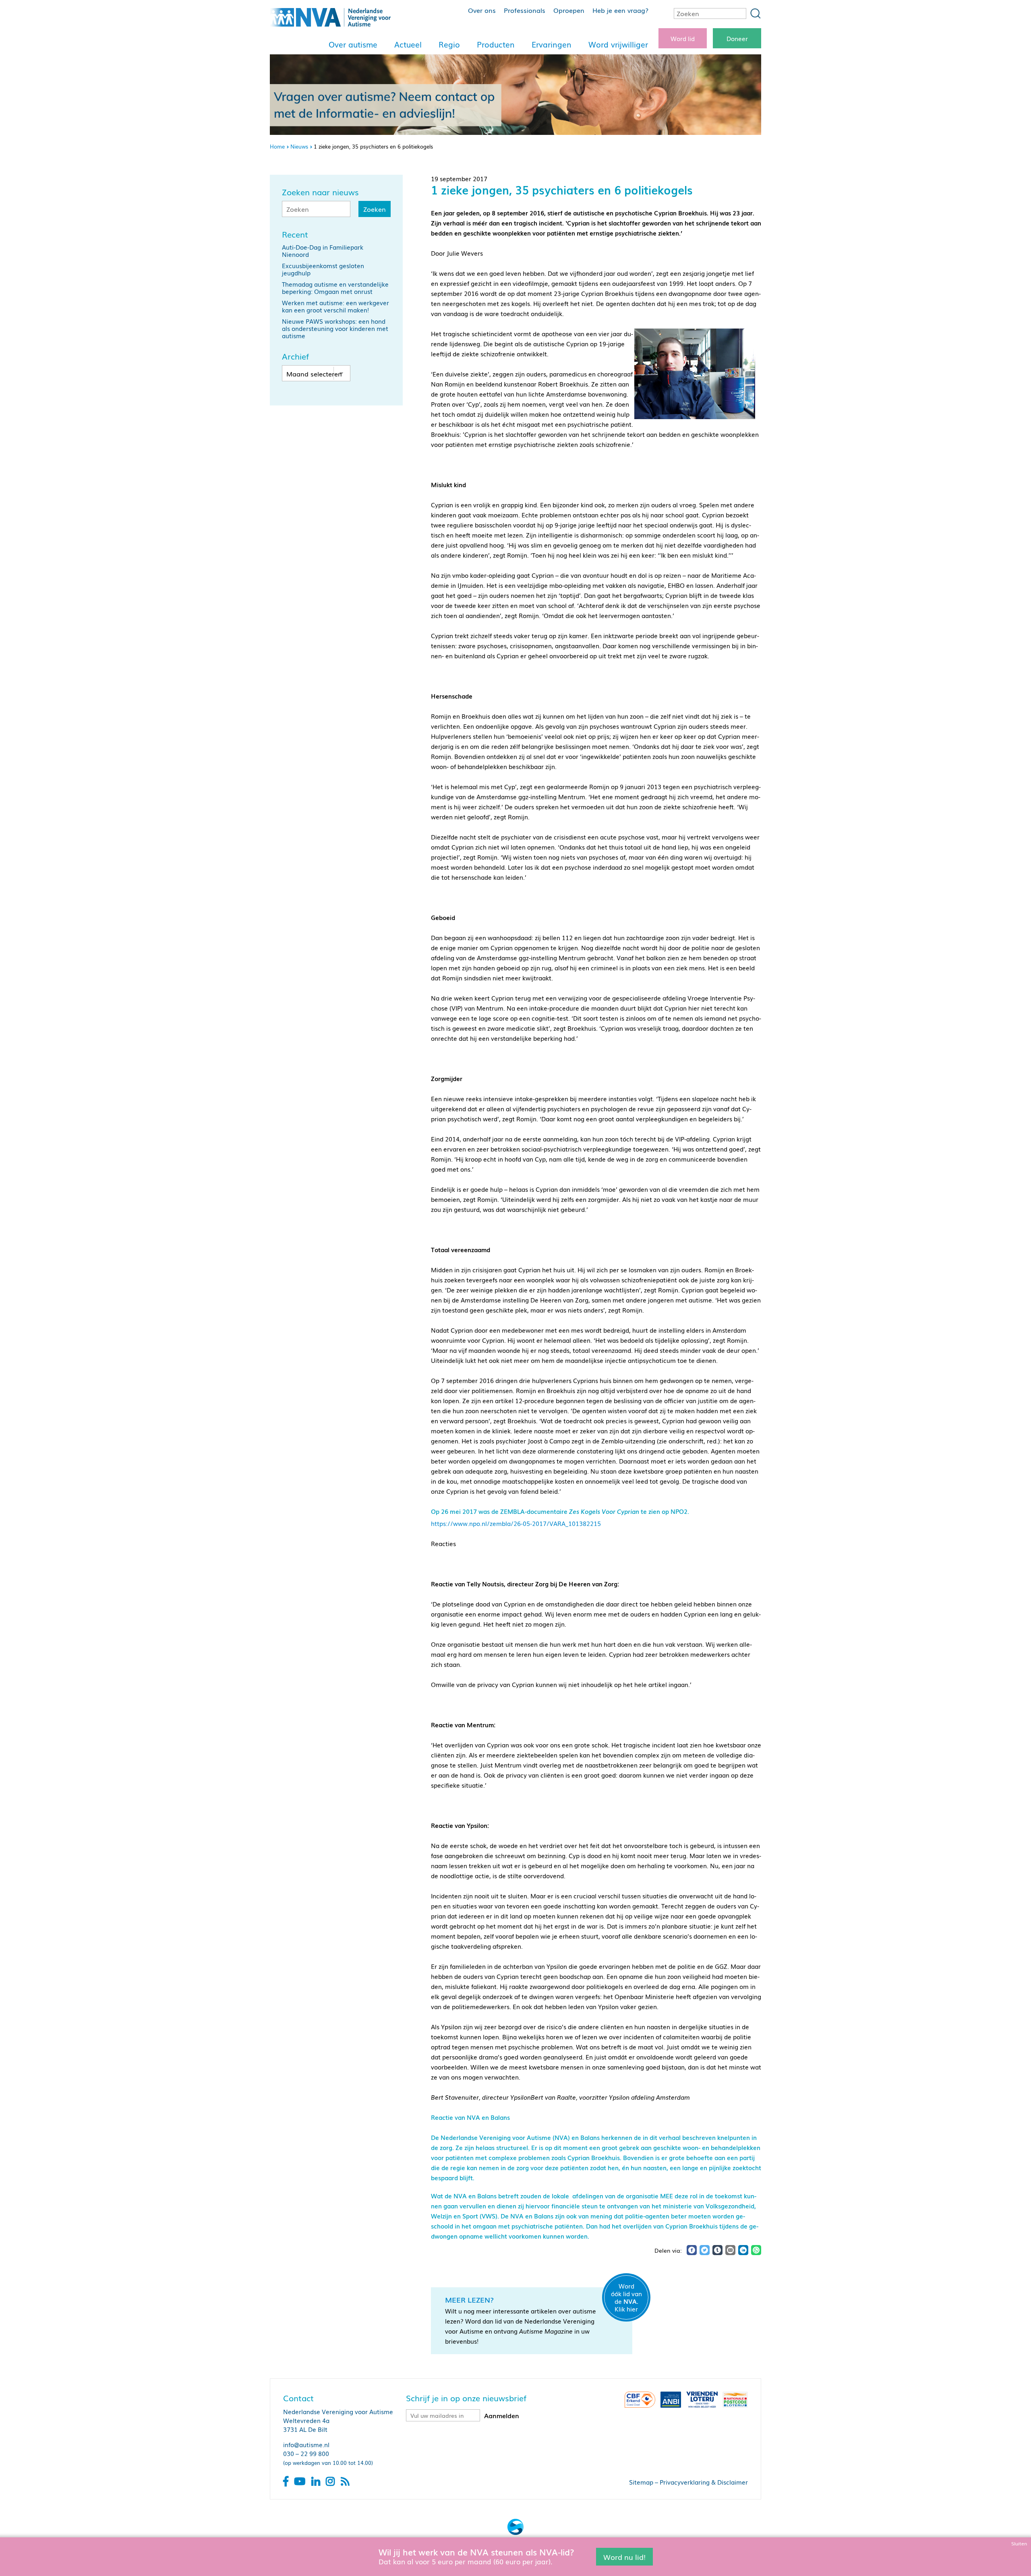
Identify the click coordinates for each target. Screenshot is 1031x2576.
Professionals (525, 10)
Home (277, 146)
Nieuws (299, 146)
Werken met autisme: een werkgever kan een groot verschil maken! (335, 306)
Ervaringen (552, 44)
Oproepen (569, 10)
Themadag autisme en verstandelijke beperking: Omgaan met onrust (335, 287)
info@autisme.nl (306, 2444)
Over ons (482, 10)
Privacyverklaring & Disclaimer (704, 2482)
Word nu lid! (624, 2556)
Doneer (737, 38)
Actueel (408, 44)
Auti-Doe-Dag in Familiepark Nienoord (323, 250)
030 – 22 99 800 (306, 2453)
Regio (449, 44)
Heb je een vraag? (620, 10)
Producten (496, 44)
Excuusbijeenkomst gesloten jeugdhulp (323, 269)
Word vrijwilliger (618, 44)
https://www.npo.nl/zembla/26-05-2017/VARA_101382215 (516, 1523)
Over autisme (353, 44)
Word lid (683, 38)
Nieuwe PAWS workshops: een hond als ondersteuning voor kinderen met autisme (335, 328)
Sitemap (641, 2482)
